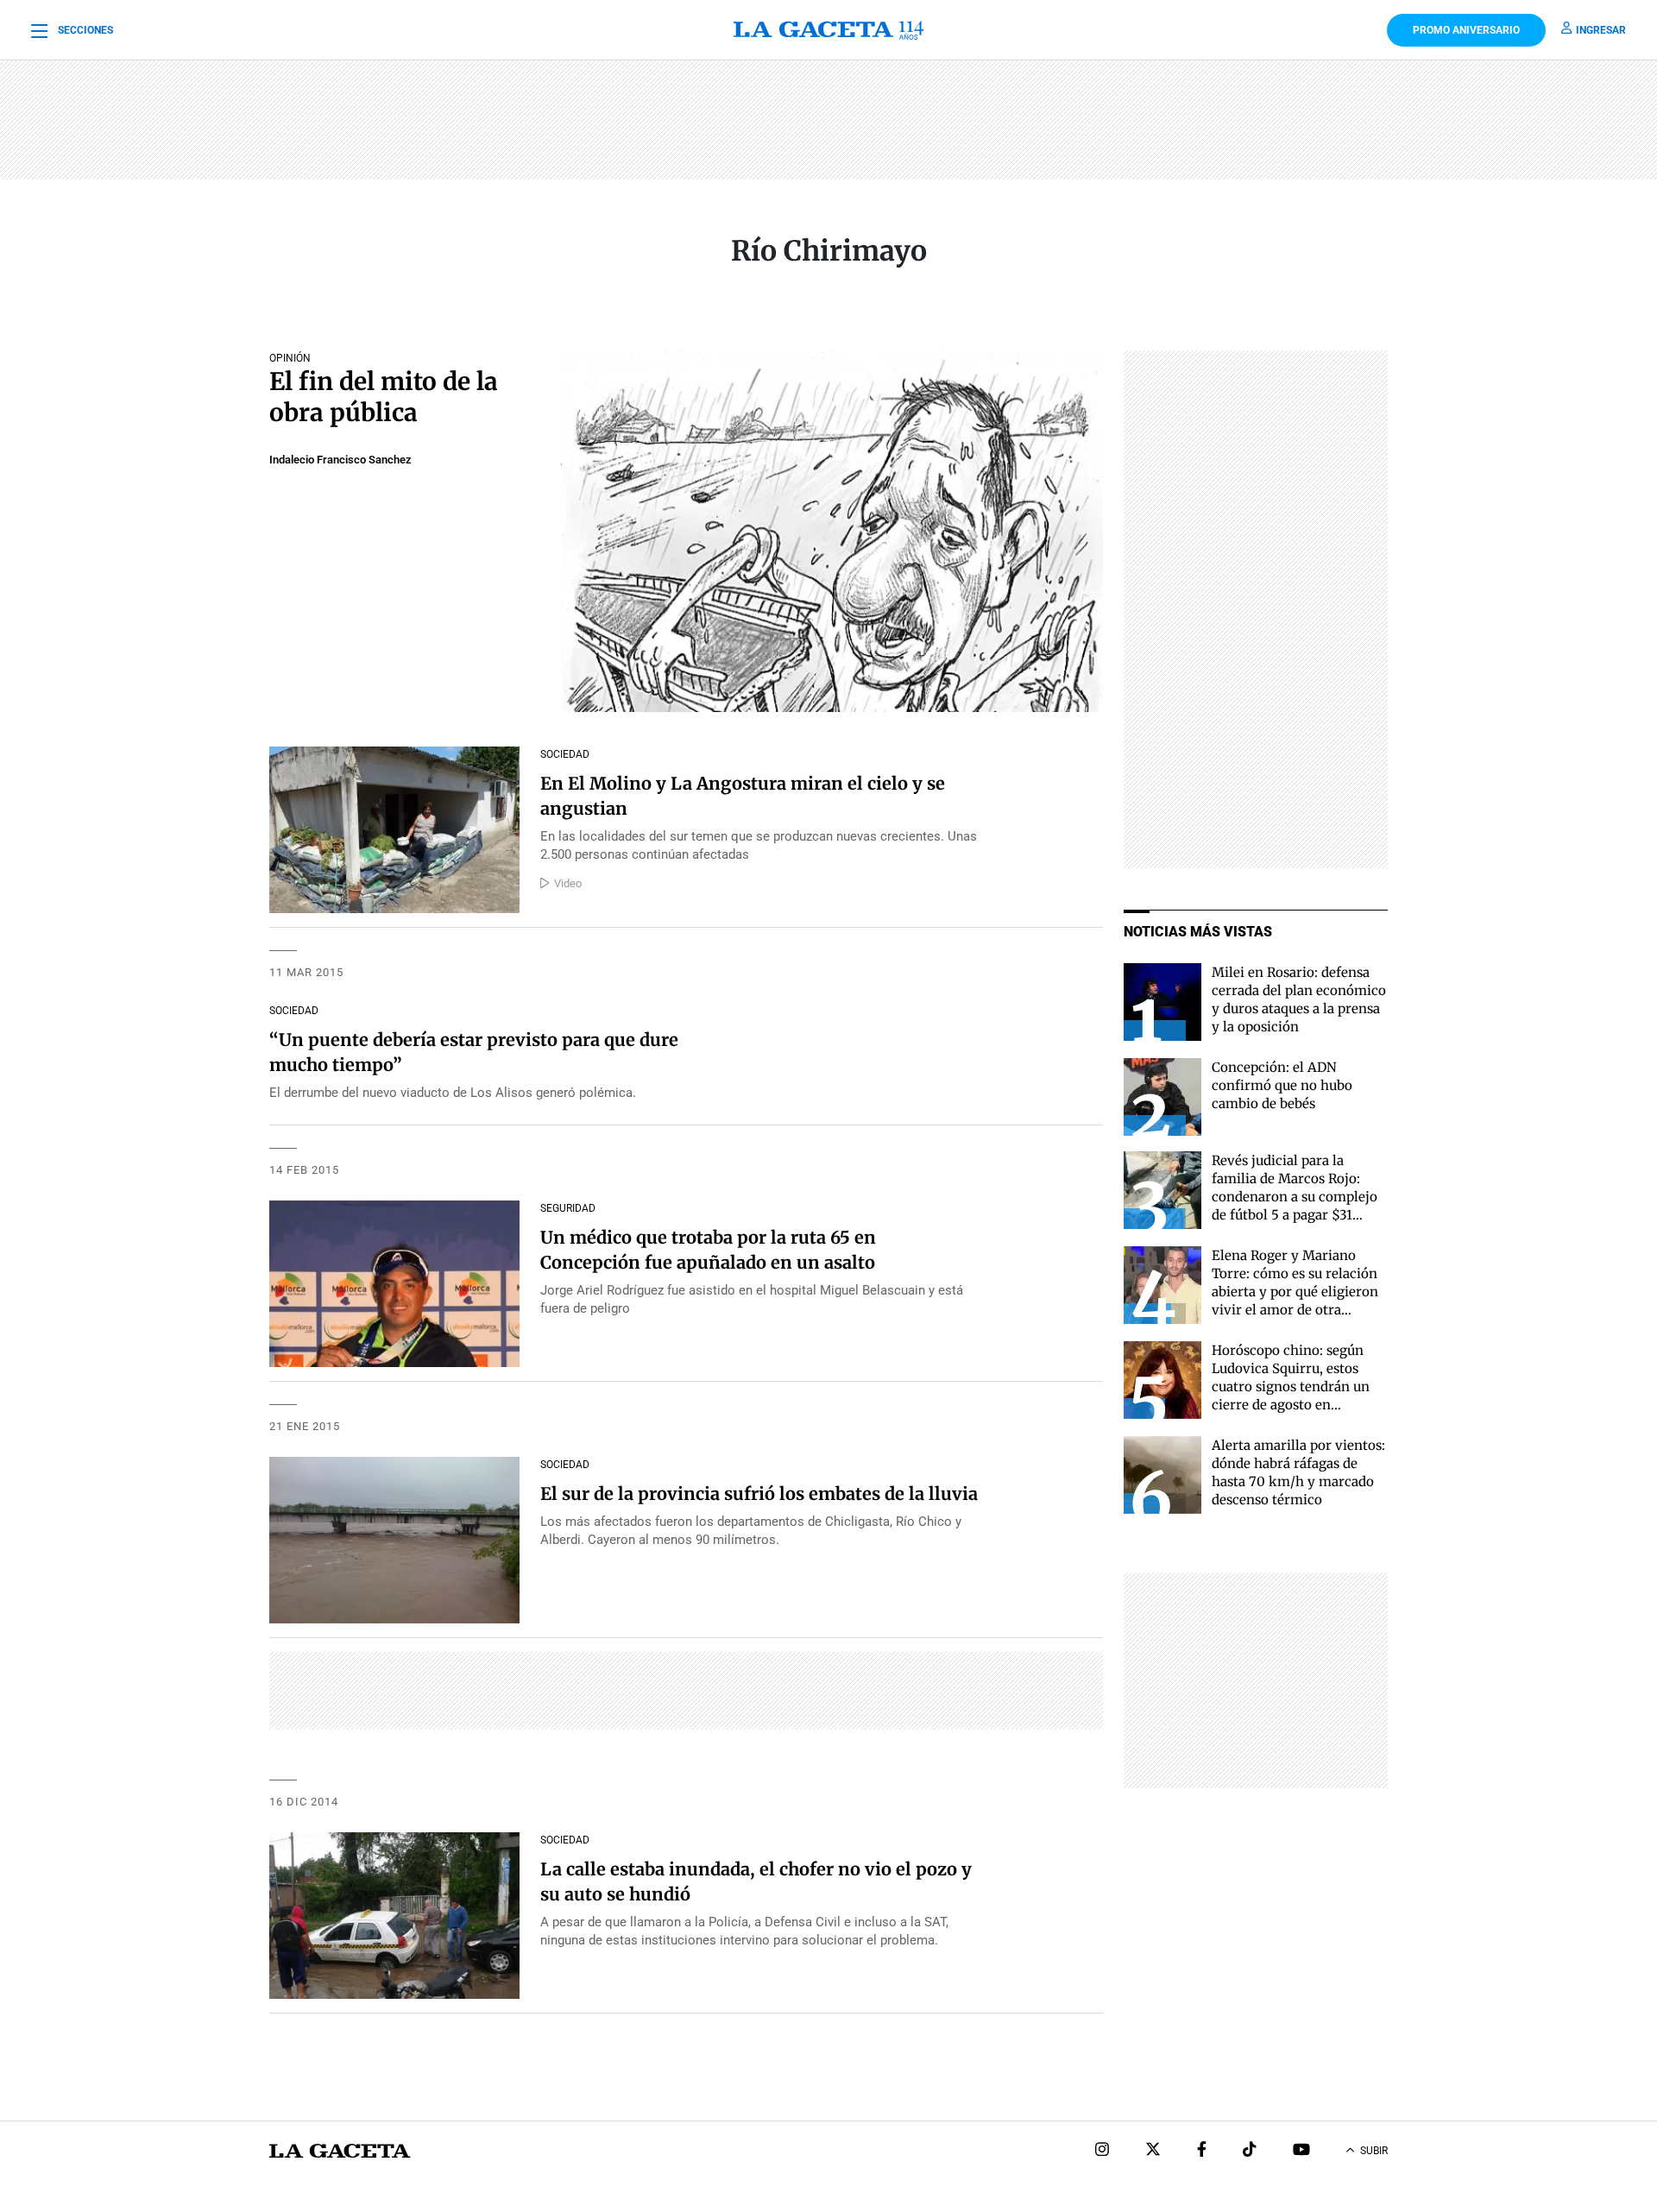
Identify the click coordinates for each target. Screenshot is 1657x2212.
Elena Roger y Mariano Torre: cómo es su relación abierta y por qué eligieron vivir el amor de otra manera (1295, 1292)
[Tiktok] (1250, 2151)
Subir (1374, 2151)
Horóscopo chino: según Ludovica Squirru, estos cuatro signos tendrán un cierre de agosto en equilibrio (1291, 1386)
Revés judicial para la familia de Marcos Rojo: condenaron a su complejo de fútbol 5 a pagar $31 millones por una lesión (1295, 1197)
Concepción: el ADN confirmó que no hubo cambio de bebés (1282, 1085)
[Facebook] (1202, 2151)
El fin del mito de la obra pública (384, 397)
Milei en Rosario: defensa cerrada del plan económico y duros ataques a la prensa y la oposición (1299, 999)
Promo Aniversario (1466, 30)
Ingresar (1601, 30)
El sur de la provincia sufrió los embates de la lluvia (759, 1494)
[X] (1153, 2151)
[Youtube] (1301, 2151)
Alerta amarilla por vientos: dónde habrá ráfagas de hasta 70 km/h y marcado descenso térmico (1298, 1472)
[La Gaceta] (828, 30)
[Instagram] (1102, 2151)
